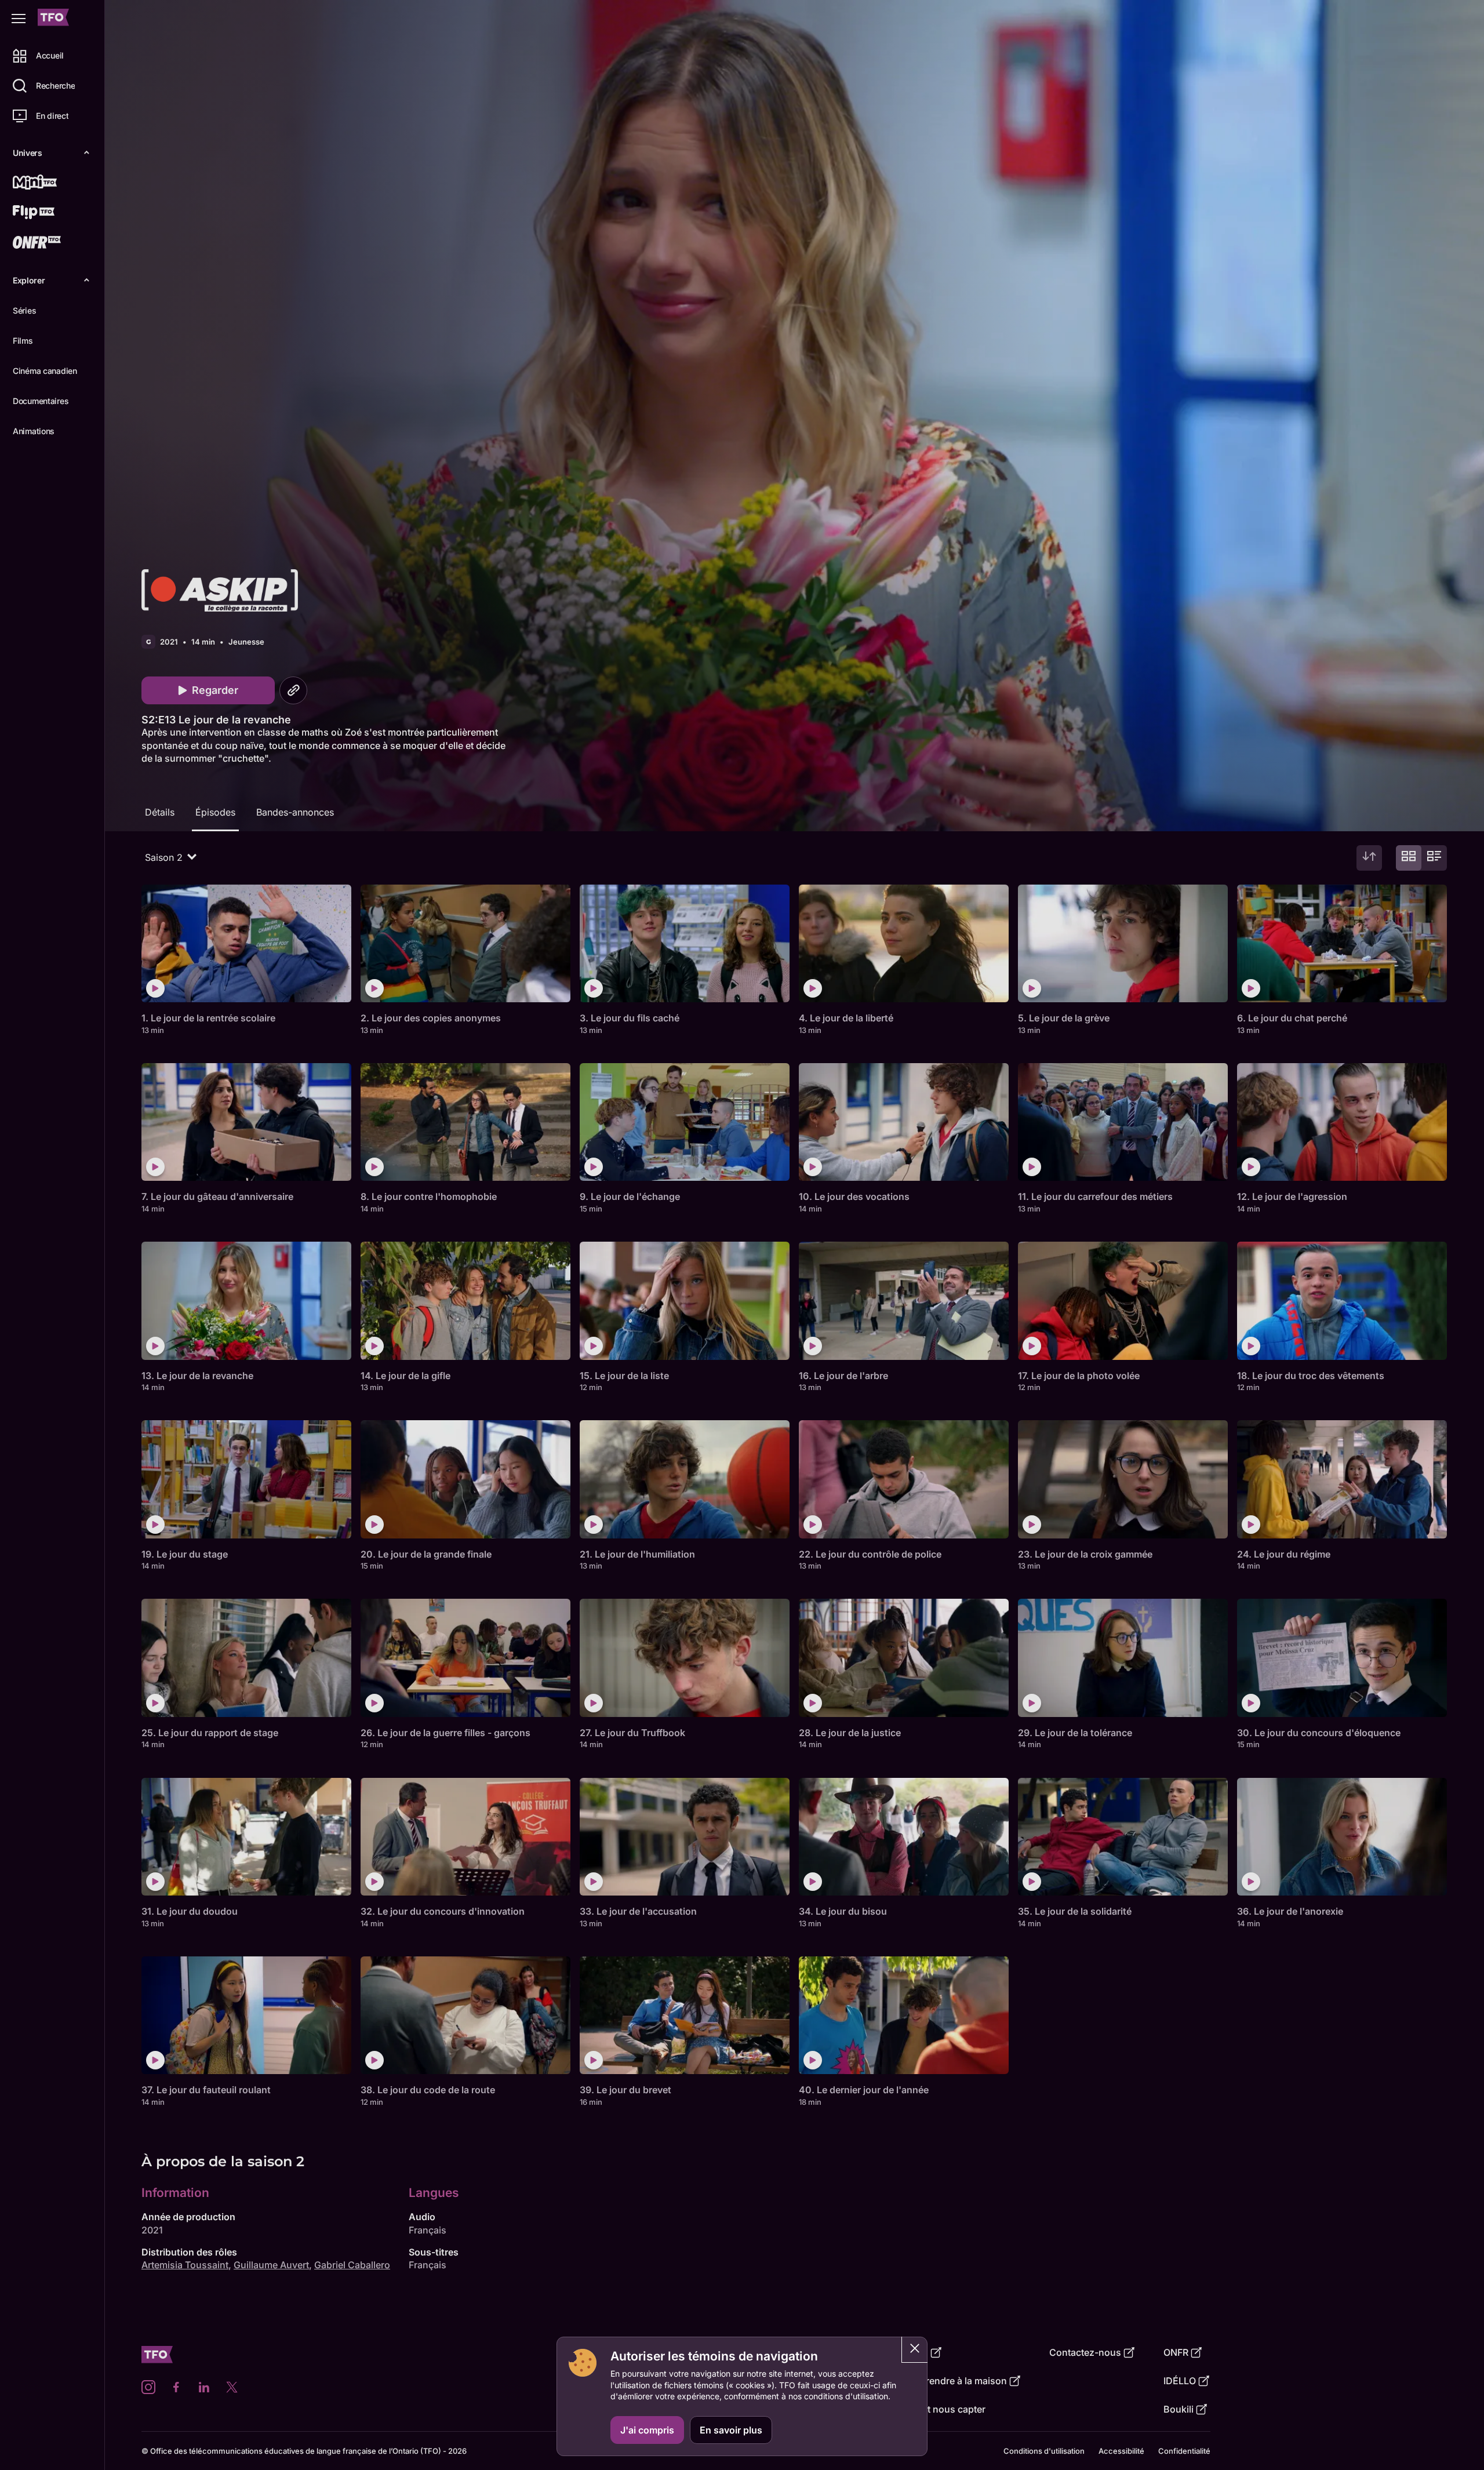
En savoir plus (731, 2430)
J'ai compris (647, 2430)
